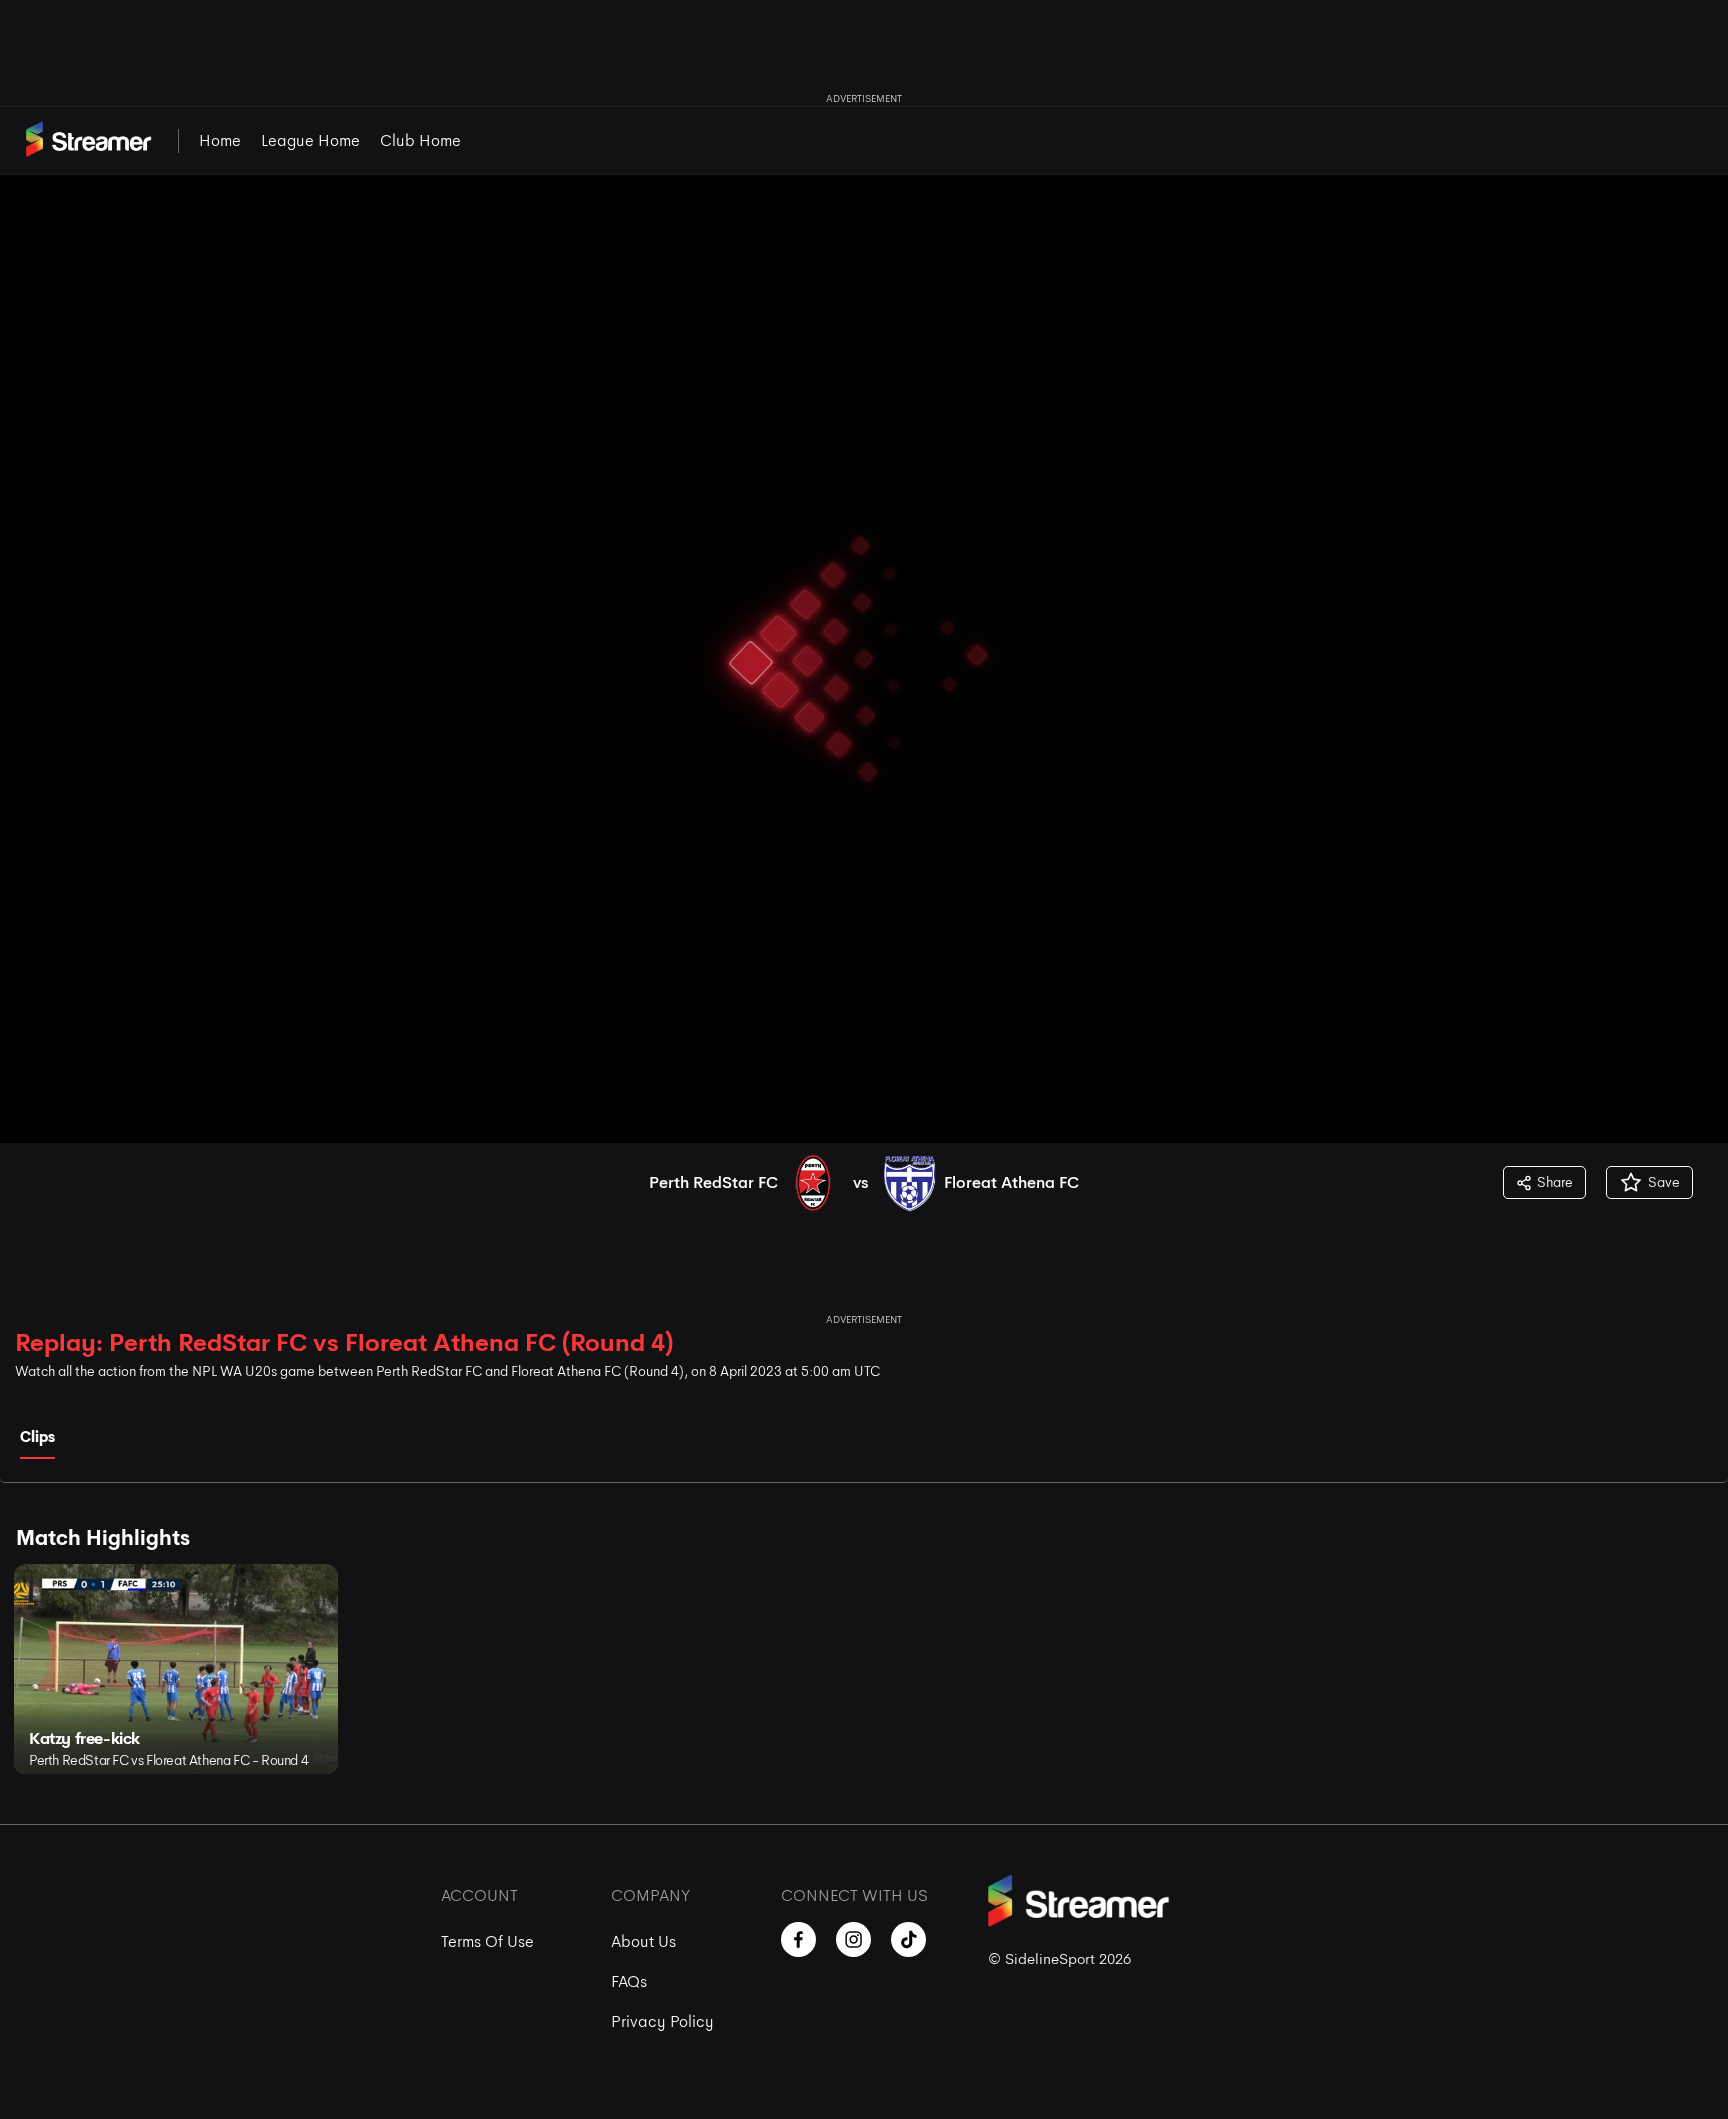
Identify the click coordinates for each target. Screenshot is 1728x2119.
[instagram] (853, 1939)
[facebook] (798, 1939)
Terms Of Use (487, 1941)
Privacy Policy (662, 2021)
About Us (643, 1941)
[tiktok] (908, 1939)
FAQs (629, 1981)
